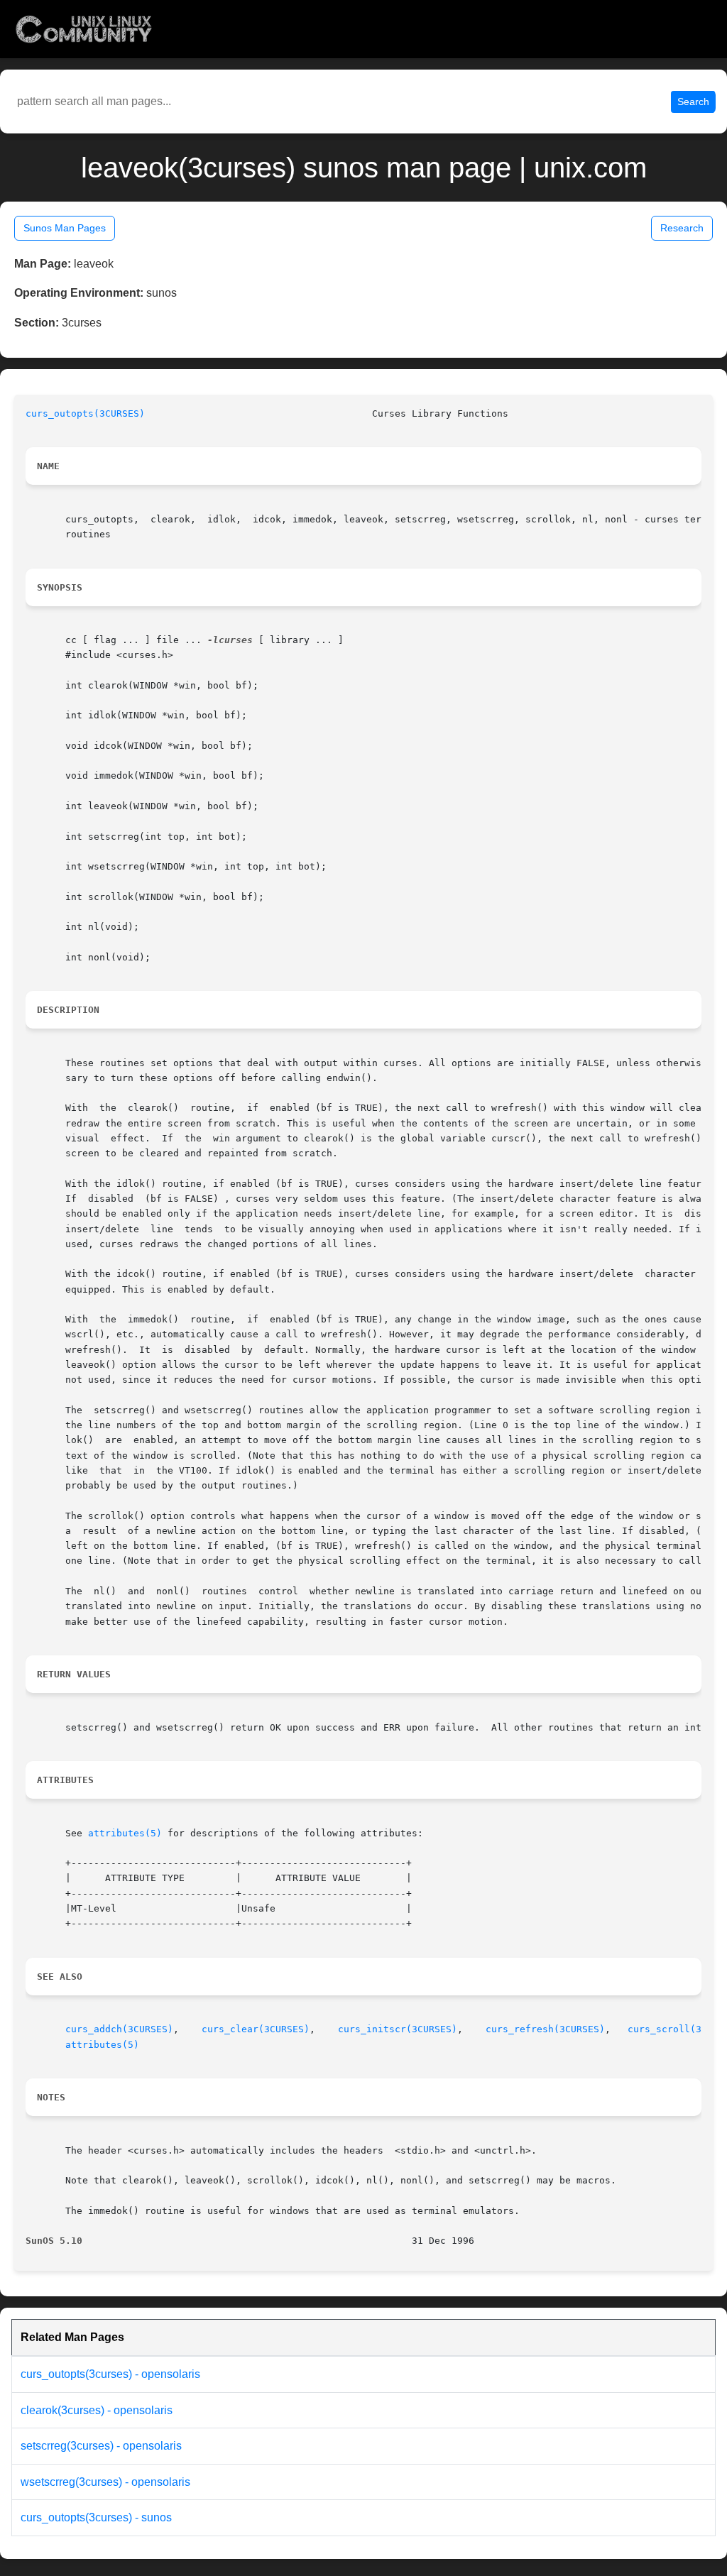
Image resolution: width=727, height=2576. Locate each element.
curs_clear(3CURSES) (256, 2029)
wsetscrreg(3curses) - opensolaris (105, 2482)
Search (693, 102)
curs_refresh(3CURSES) (545, 2029)
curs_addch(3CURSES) (119, 2029)
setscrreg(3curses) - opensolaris (101, 2446)
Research (682, 228)
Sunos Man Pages (65, 228)
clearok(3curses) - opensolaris (97, 2410)
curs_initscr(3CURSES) (398, 2029)
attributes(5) (125, 1833)
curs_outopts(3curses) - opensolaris (110, 2374)
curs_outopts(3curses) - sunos (96, 2517)
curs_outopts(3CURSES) (85, 413)
